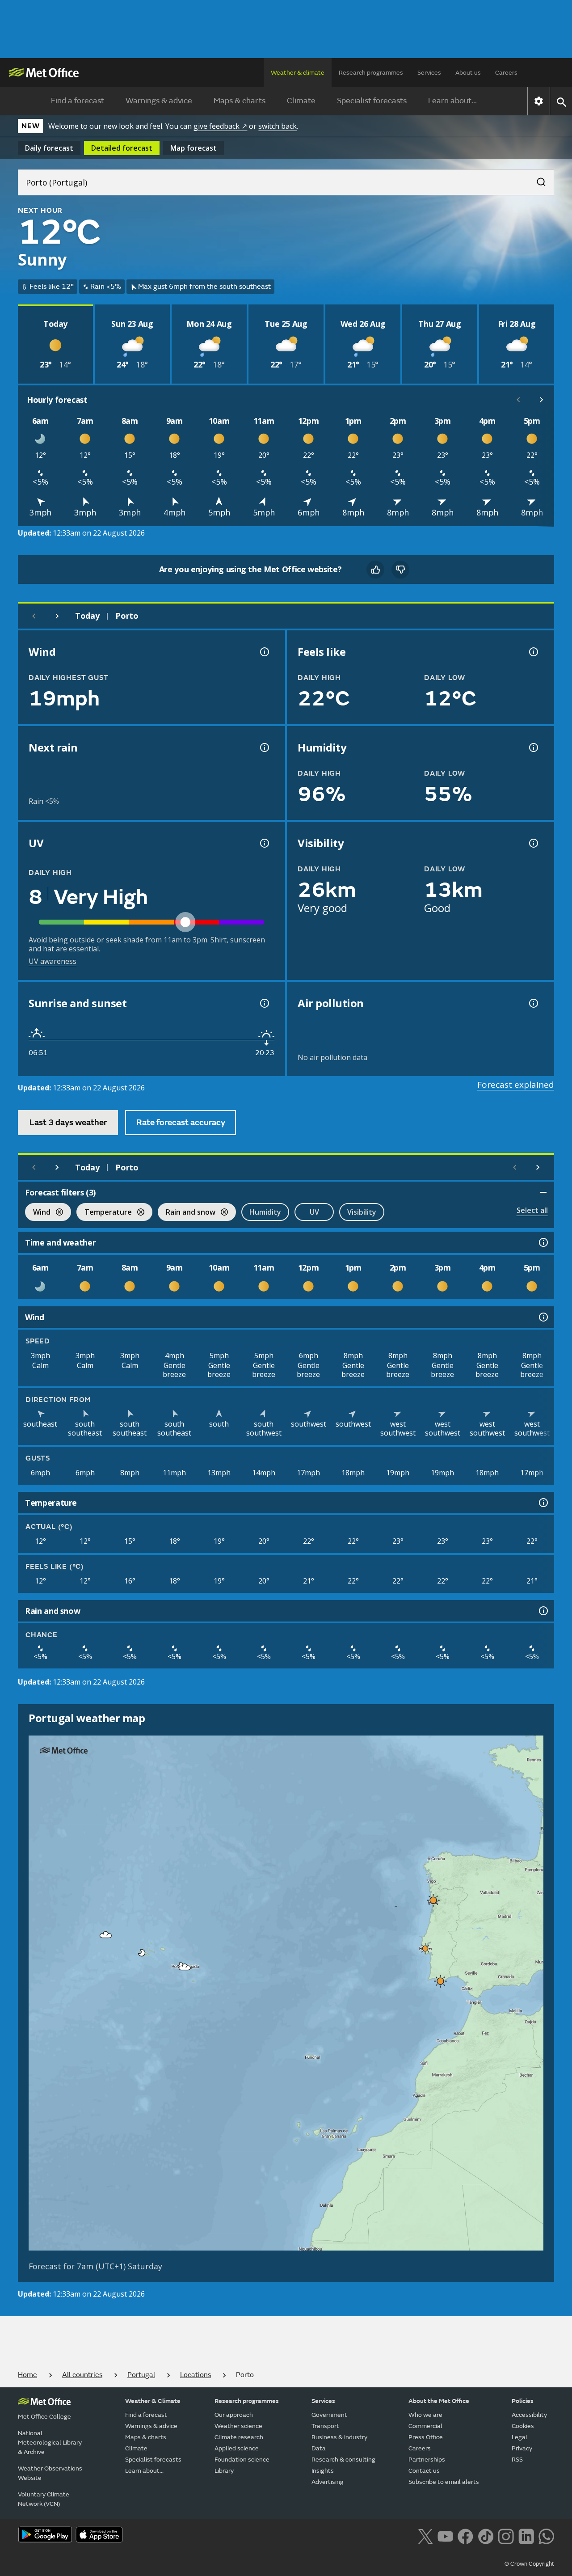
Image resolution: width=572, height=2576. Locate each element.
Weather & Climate (153, 2401)
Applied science (237, 2448)
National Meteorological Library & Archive (50, 2443)
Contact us (424, 2471)
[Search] (537, 179)
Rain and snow (187, 1213)
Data (319, 2448)
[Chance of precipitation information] (264, 747)
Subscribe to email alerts (444, 2482)
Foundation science (242, 2460)
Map (193, 148)
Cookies (523, 2426)
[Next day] (57, 616)
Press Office (426, 2437)
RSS (517, 2460)
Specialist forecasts (372, 101)
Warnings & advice (159, 101)
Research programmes (371, 73)
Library (224, 2471)
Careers (506, 73)
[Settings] (539, 101)
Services (429, 73)
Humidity (265, 1212)
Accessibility (529, 2415)
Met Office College (44, 2417)
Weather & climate (298, 73)
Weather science (238, 2426)
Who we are (425, 2415)
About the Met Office (439, 2401)
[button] (432, 1898)
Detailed (122, 148)
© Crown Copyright (529, 2564)
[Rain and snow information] (543, 1611)
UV (314, 1212)
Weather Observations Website (50, 2473)
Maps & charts (240, 101)
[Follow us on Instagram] (506, 2535)
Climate (301, 101)
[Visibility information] (533, 843)
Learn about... (452, 101)
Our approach (234, 2415)
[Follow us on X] (425, 2535)
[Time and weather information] (543, 1242)
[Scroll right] (542, 400)
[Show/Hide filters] (543, 1192)
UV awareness (53, 961)
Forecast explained (516, 1085)
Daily (49, 148)
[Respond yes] (375, 570)
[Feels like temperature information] (533, 652)
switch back (278, 126)
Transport (325, 2426)
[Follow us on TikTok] (486, 2535)
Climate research (239, 2437)
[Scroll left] (518, 400)
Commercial (425, 2426)
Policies (523, 2401)
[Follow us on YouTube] (445, 2535)
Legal (519, 2437)
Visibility (362, 1212)
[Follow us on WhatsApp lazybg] (546, 2535)
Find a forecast (78, 101)
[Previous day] (34, 616)
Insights (323, 2471)
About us (468, 73)
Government (329, 2415)
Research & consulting (343, 2460)
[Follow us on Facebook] (465, 2535)
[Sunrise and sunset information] (264, 1003)
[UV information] (264, 843)
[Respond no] (400, 570)
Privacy (522, 2448)
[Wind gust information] (264, 652)
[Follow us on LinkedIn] (526, 2535)
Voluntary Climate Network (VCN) (44, 2499)
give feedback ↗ (220, 126)
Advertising (328, 2482)
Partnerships (427, 2460)
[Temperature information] (543, 1503)
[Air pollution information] (533, 1003)
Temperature (104, 1213)
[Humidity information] (533, 747)
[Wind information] (543, 1317)
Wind (38, 1213)
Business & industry (339, 2437)
